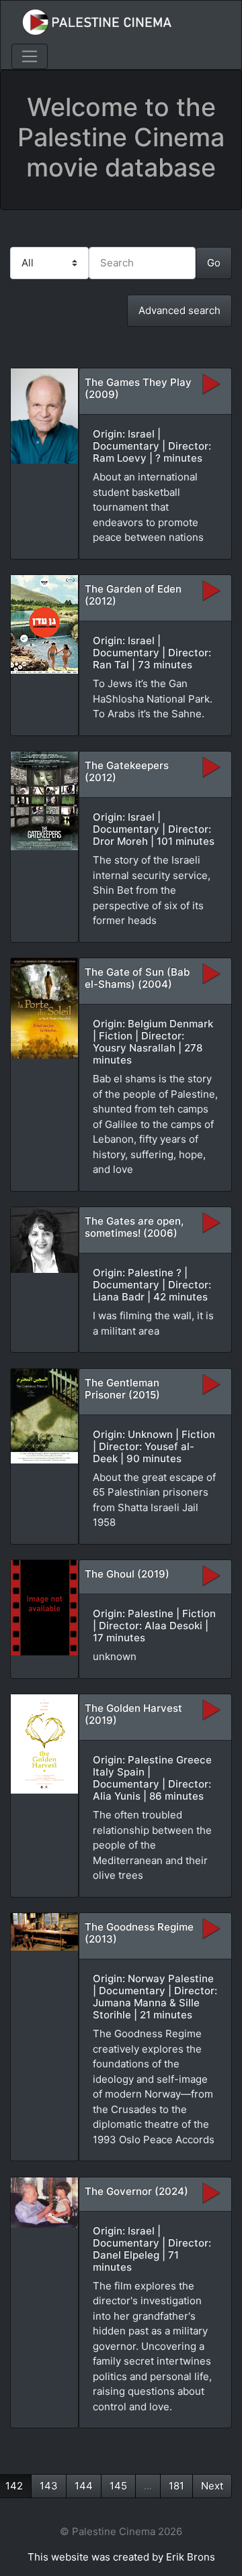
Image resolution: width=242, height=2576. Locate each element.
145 (118, 2486)
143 (49, 2486)
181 (176, 2486)
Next (212, 2486)
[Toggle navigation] (30, 56)
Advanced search (179, 310)
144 (84, 2486)
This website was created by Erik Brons (121, 2557)
